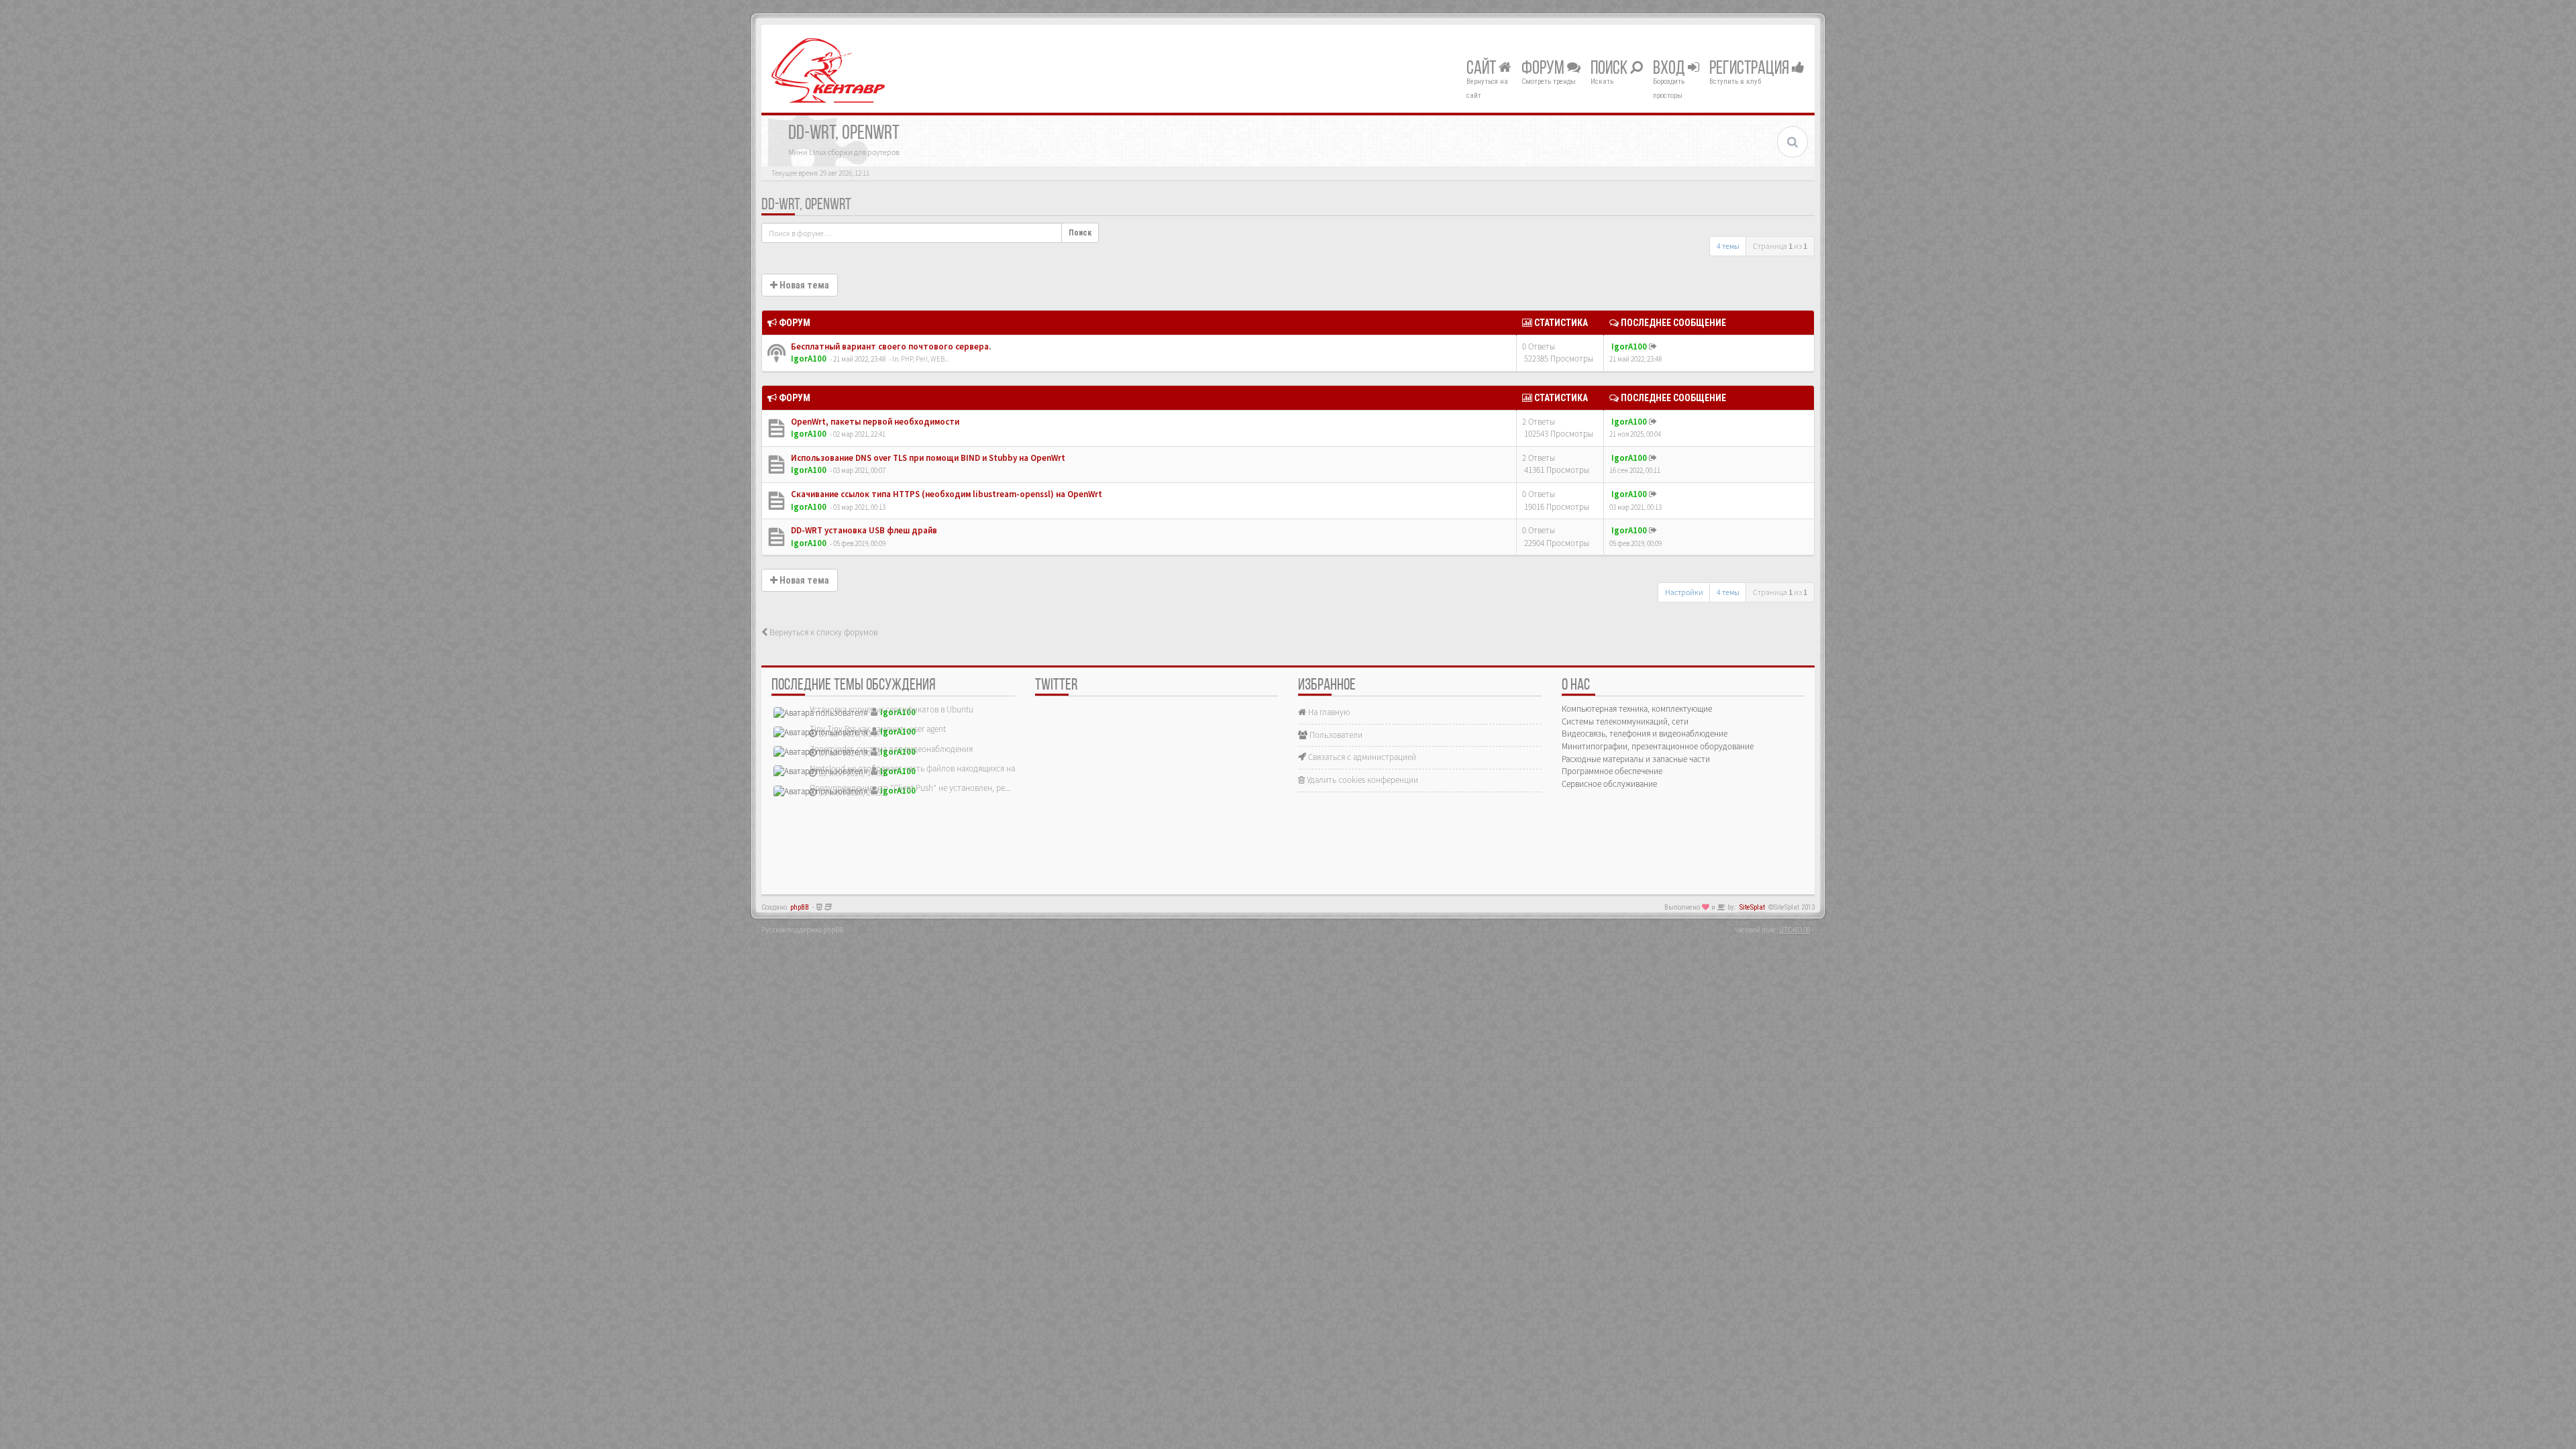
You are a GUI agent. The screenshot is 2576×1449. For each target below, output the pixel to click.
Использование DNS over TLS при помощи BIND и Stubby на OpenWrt (927, 458)
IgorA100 (809, 359)
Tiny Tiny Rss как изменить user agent (878, 729)
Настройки (1684, 592)
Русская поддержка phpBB (802, 930)
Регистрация (1751, 69)
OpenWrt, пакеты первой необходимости (874, 422)
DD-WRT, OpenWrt (806, 205)
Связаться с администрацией (1361, 757)
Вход (1670, 69)
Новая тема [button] (803, 285)
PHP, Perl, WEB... (925, 359)
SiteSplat (1752, 907)
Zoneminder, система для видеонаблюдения (891, 749)
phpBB (800, 907)
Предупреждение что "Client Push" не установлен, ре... (910, 788)
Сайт (1483, 69)
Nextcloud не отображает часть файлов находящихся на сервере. (929, 768)
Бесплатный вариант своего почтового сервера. (890, 346)
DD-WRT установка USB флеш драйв (863, 530)
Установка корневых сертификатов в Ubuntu (892, 709)
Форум (1544, 69)
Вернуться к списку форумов (822, 632)
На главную (1328, 712)
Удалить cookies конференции (1361, 780)
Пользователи (1335, 735)
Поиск (1610, 69)
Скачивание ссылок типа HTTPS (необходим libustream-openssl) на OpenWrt (946, 494)
